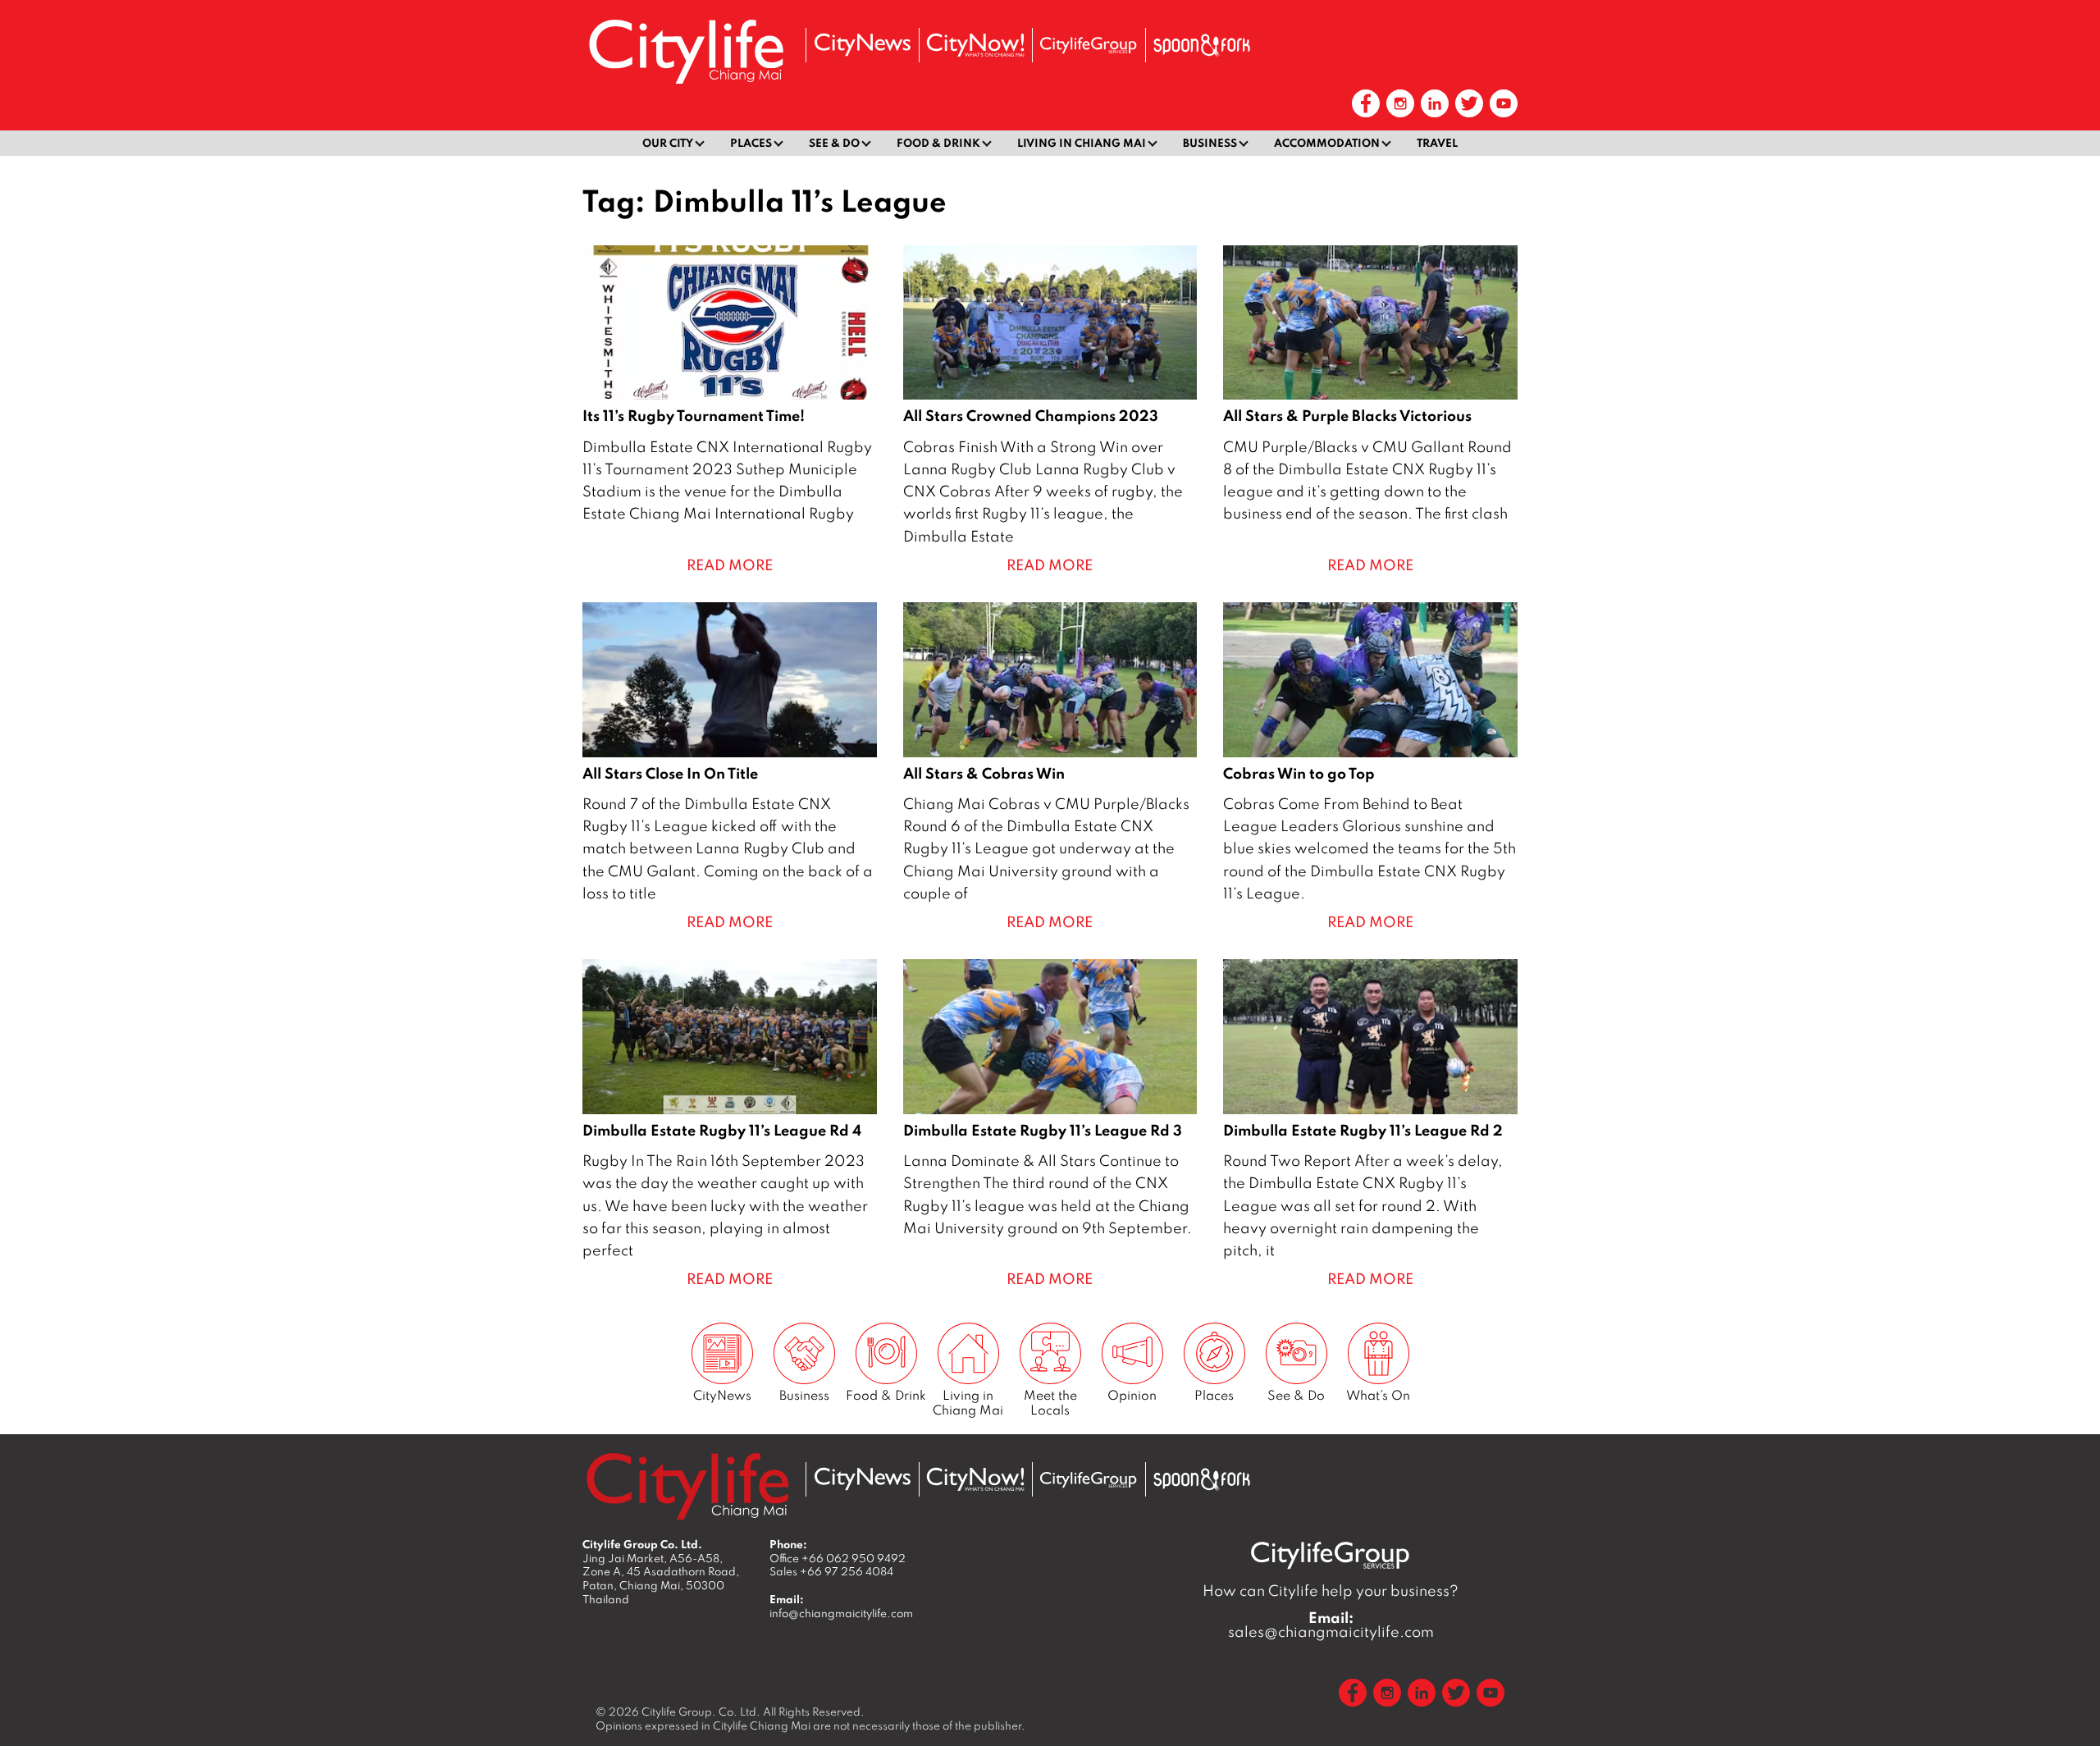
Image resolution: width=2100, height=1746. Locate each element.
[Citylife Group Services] (1089, 45)
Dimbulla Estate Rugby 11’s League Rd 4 (730, 1124)
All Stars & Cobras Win (1050, 768)
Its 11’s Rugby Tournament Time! (730, 411)
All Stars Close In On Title (730, 768)
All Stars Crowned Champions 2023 (1050, 411)
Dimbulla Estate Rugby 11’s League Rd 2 (1370, 1124)
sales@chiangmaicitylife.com (1331, 1625)
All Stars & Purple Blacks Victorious (1370, 411)
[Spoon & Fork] (1202, 45)
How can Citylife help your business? (1331, 1591)
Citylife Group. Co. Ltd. (701, 1712)
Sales (831, 1571)
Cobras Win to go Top (1370, 768)
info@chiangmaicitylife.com (841, 1613)
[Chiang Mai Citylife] (687, 51)
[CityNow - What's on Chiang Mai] (975, 45)
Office (838, 1558)
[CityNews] (862, 45)
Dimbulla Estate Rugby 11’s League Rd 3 (1050, 1124)
